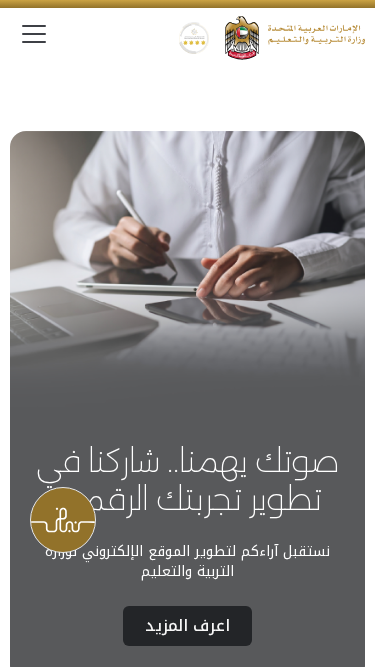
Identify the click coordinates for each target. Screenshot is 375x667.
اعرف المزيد (187, 625)
